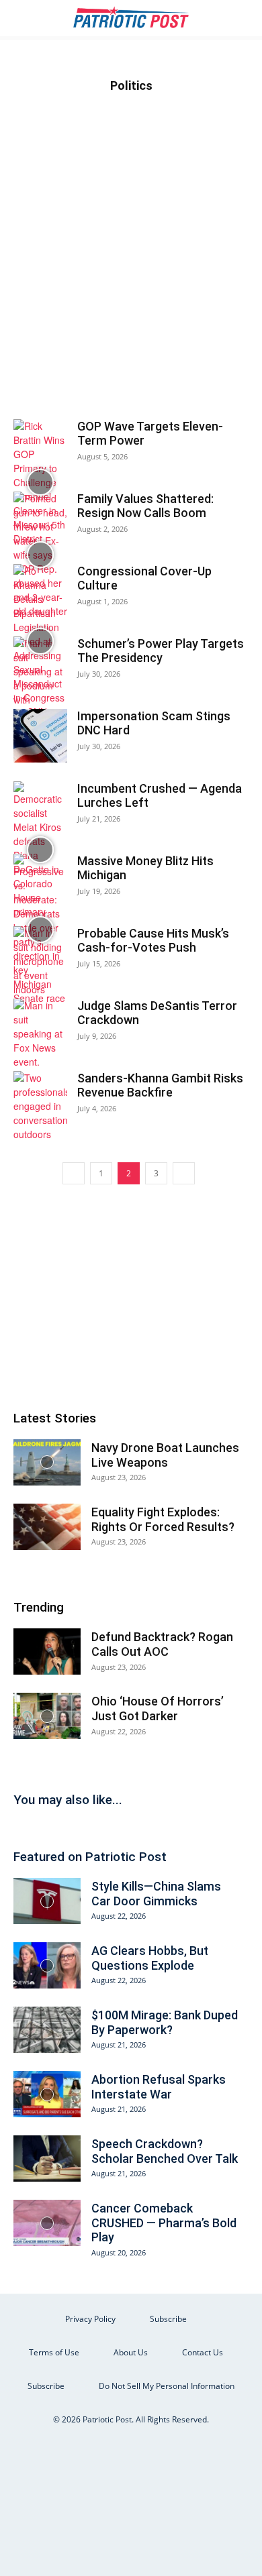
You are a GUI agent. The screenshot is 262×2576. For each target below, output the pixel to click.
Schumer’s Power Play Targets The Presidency (161, 651)
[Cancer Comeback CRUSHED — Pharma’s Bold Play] (47, 2223)
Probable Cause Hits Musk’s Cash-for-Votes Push (153, 941)
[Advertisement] (131, 277)
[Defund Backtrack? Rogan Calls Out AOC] (47, 1651)
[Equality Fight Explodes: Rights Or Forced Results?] (47, 1527)
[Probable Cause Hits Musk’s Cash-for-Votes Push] (40, 961)
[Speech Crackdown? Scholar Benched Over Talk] (47, 2159)
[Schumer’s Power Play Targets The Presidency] (40, 679)
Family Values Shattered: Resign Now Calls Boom (145, 506)
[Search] (243, 18)
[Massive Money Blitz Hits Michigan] (40, 930)
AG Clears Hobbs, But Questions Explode (150, 1958)
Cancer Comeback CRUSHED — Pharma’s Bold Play (164, 2223)
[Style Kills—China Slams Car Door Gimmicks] (47, 1901)
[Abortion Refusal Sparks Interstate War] (47, 2094)
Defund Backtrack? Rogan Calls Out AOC (162, 1644)
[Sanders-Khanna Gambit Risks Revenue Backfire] (40, 1106)
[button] (23, 18)
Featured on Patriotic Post (90, 1857)
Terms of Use (54, 2352)
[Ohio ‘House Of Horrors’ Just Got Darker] (47, 1716)
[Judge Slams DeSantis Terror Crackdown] (40, 1034)
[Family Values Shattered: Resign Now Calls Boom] (40, 555)
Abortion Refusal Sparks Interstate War (159, 2087)
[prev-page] (74, 1173)
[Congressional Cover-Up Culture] (40, 641)
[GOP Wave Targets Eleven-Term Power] (40, 483)
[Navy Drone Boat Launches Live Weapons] (47, 1462)
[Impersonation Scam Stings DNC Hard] (40, 736)
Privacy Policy (90, 2319)
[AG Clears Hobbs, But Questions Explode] (47, 1965)
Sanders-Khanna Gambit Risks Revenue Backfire (160, 1085)
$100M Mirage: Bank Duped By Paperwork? (165, 2022)
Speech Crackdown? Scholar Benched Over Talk (165, 2151)
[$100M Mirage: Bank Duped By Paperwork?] (47, 2030)
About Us (131, 2352)
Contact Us (203, 2352)
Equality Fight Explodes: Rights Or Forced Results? (163, 1519)
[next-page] (184, 1173)
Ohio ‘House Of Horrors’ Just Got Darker (158, 1709)
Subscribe (168, 2319)
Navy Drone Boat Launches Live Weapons (165, 1455)
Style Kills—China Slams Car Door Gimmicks (156, 1894)
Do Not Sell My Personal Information (167, 2386)
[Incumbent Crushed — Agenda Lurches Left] (40, 850)
